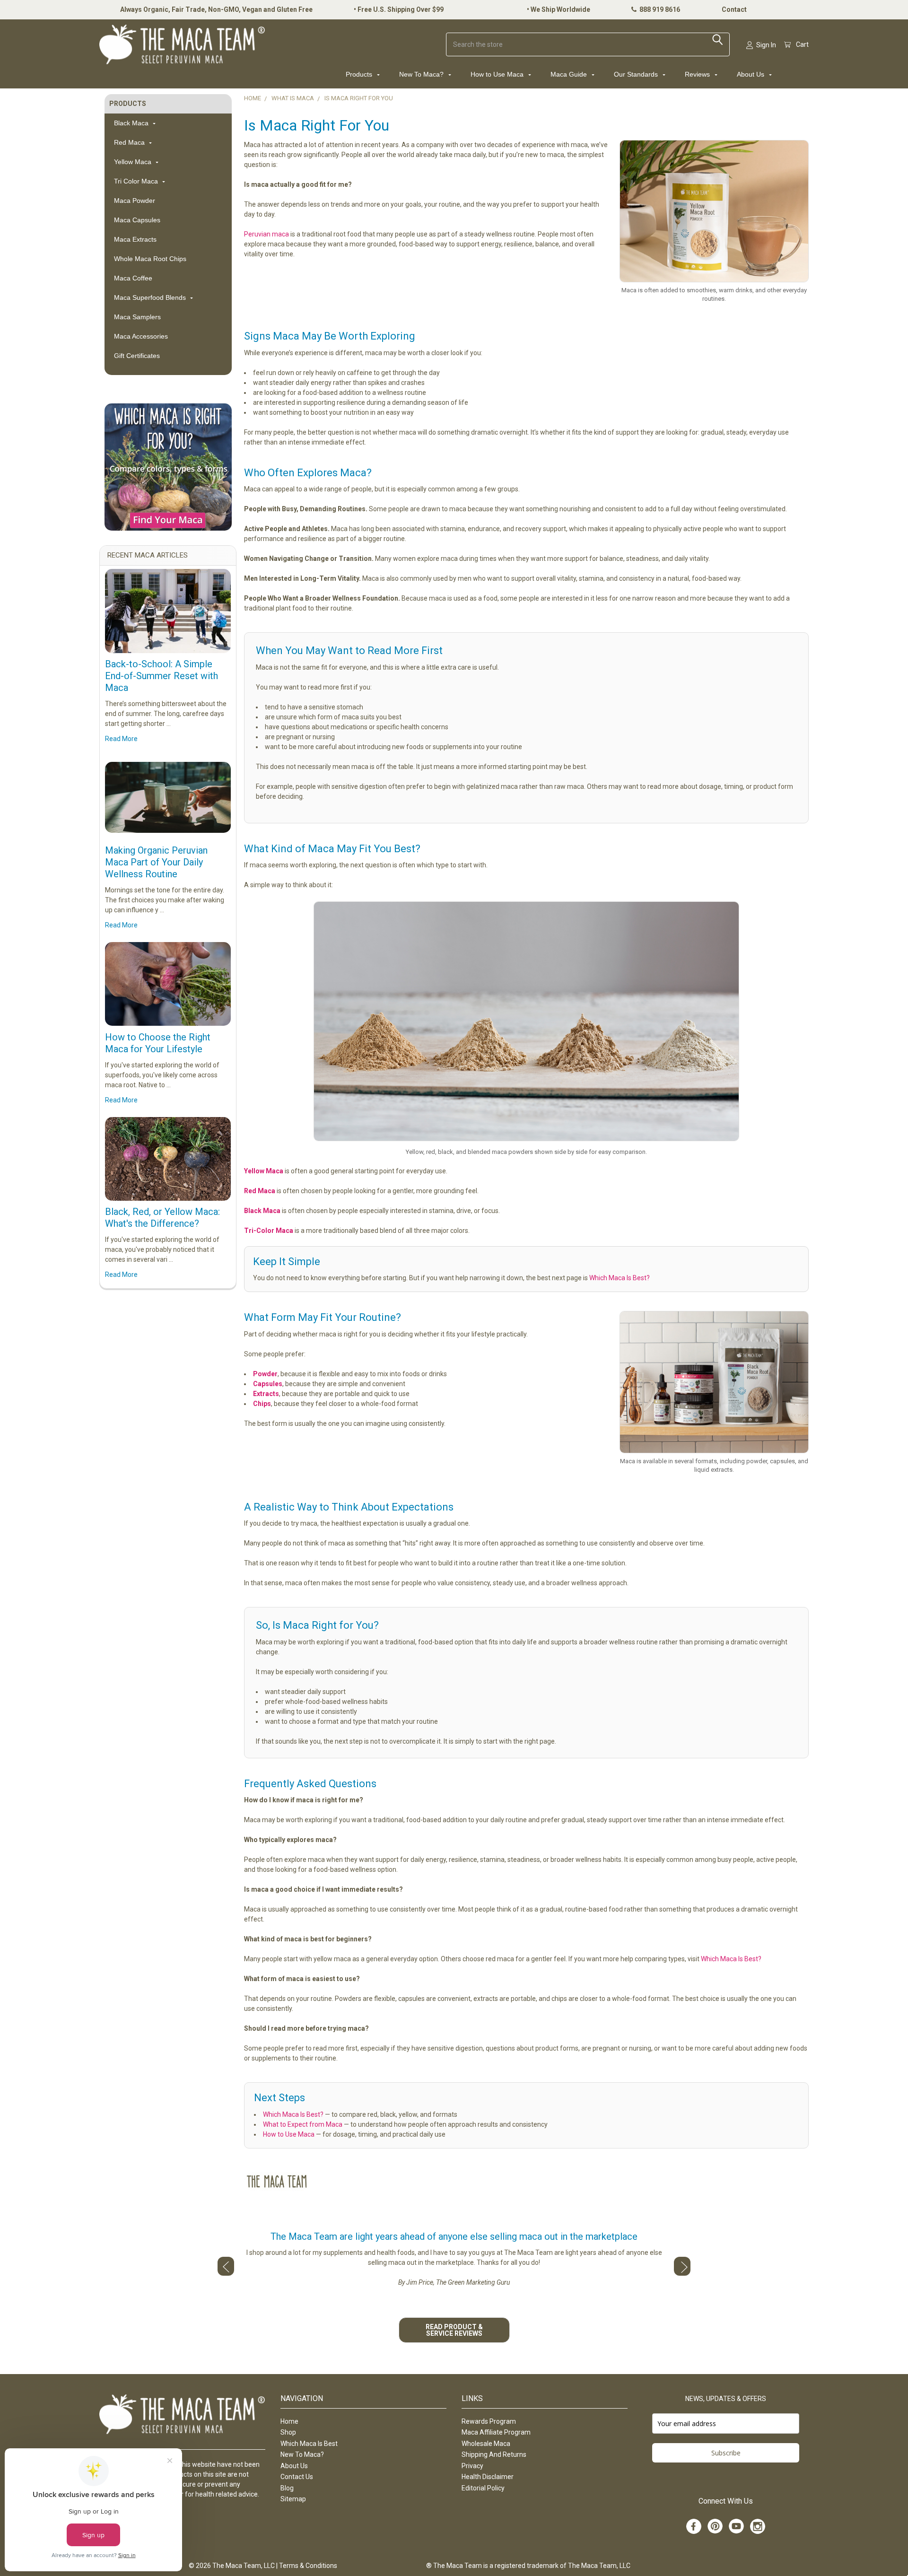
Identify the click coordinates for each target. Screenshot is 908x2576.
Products (360, 74)
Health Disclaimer (488, 2477)
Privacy (472, 2466)
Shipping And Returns (494, 2454)
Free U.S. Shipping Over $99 (401, 9)
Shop (288, 2432)
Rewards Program (489, 2421)
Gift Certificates (137, 356)
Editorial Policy (483, 2488)
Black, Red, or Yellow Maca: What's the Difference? (162, 1218)
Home (289, 2421)
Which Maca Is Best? (620, 1278)
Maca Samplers (137, 317)
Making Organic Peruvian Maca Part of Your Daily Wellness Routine (156, 862)
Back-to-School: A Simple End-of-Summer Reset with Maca (162, 676)
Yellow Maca (134, 162)
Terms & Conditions (308, 2566)
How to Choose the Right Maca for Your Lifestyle (158, 1043)
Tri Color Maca (137, 181)
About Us (751, 74)
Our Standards (637, 74)
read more (121, 739)
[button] (168, 467)
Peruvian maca (266, 234)
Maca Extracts (135, 239)
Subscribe (726, 2453)
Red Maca (130, 142)
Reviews (698, 74)
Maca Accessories (141, 336)
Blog (287, 2488)
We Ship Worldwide (560, 9)
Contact (734, 9)
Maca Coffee (133, 278)
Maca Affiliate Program (496, 2432)
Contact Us (297, 2477)
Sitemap (293, 2499)
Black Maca (132, 123)
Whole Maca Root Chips (150, 259)
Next (682, 2266)
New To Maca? (422, 74)
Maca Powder (135, 201)
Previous (226, 2266)
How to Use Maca (498, 74)
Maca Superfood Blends (151, 297)
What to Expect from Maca (303, 2124)
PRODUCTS (128, 104)
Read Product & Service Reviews (454, 2330)
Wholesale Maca (486, 2444)
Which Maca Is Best (309, 2444)
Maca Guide (570, 74)
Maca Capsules (137, 220)
